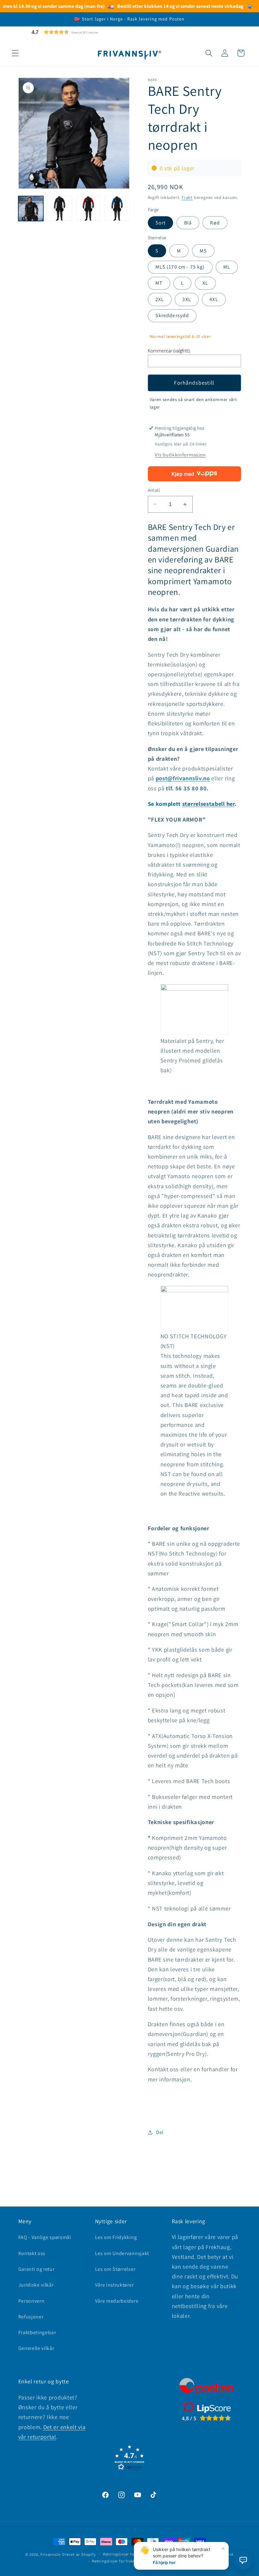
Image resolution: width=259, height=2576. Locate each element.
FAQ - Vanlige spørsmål (45, 2237)
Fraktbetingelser (37, 2332)
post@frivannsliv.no (183, 778)
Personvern (31, 2301)
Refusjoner (31, 2317)
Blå (188, 223)
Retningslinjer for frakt (113, 2561)
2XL (160, 299)
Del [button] (160, 2132)
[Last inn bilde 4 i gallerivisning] (117, 209)
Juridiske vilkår (36, 2285)
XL (205, 283)
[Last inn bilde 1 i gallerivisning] (31, 209)
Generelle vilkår (36, 2348)
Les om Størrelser (115, 2269)
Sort (161, 223)
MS (203, 251)
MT (159, 283)
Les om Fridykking (116, 2237)
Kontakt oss (32, 2253)
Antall (154, 490)
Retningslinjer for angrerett (129, 2554)
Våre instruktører (114, 2285)
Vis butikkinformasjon (180, 455)
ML (227, 267)
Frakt (187, 197)
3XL (187, 299)
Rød (215, 223)
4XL (214, 299)
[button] (80, 32)
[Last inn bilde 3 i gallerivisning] (88, 209)
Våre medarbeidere (117, 2301)
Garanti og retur (36, 2269)
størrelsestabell (204, 804)
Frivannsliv (51, 2554)
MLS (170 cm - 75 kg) (180, 267)
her (230, 804)
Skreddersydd (172, 315)
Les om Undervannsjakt (122, 2253)
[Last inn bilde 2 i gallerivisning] (60, 209)
